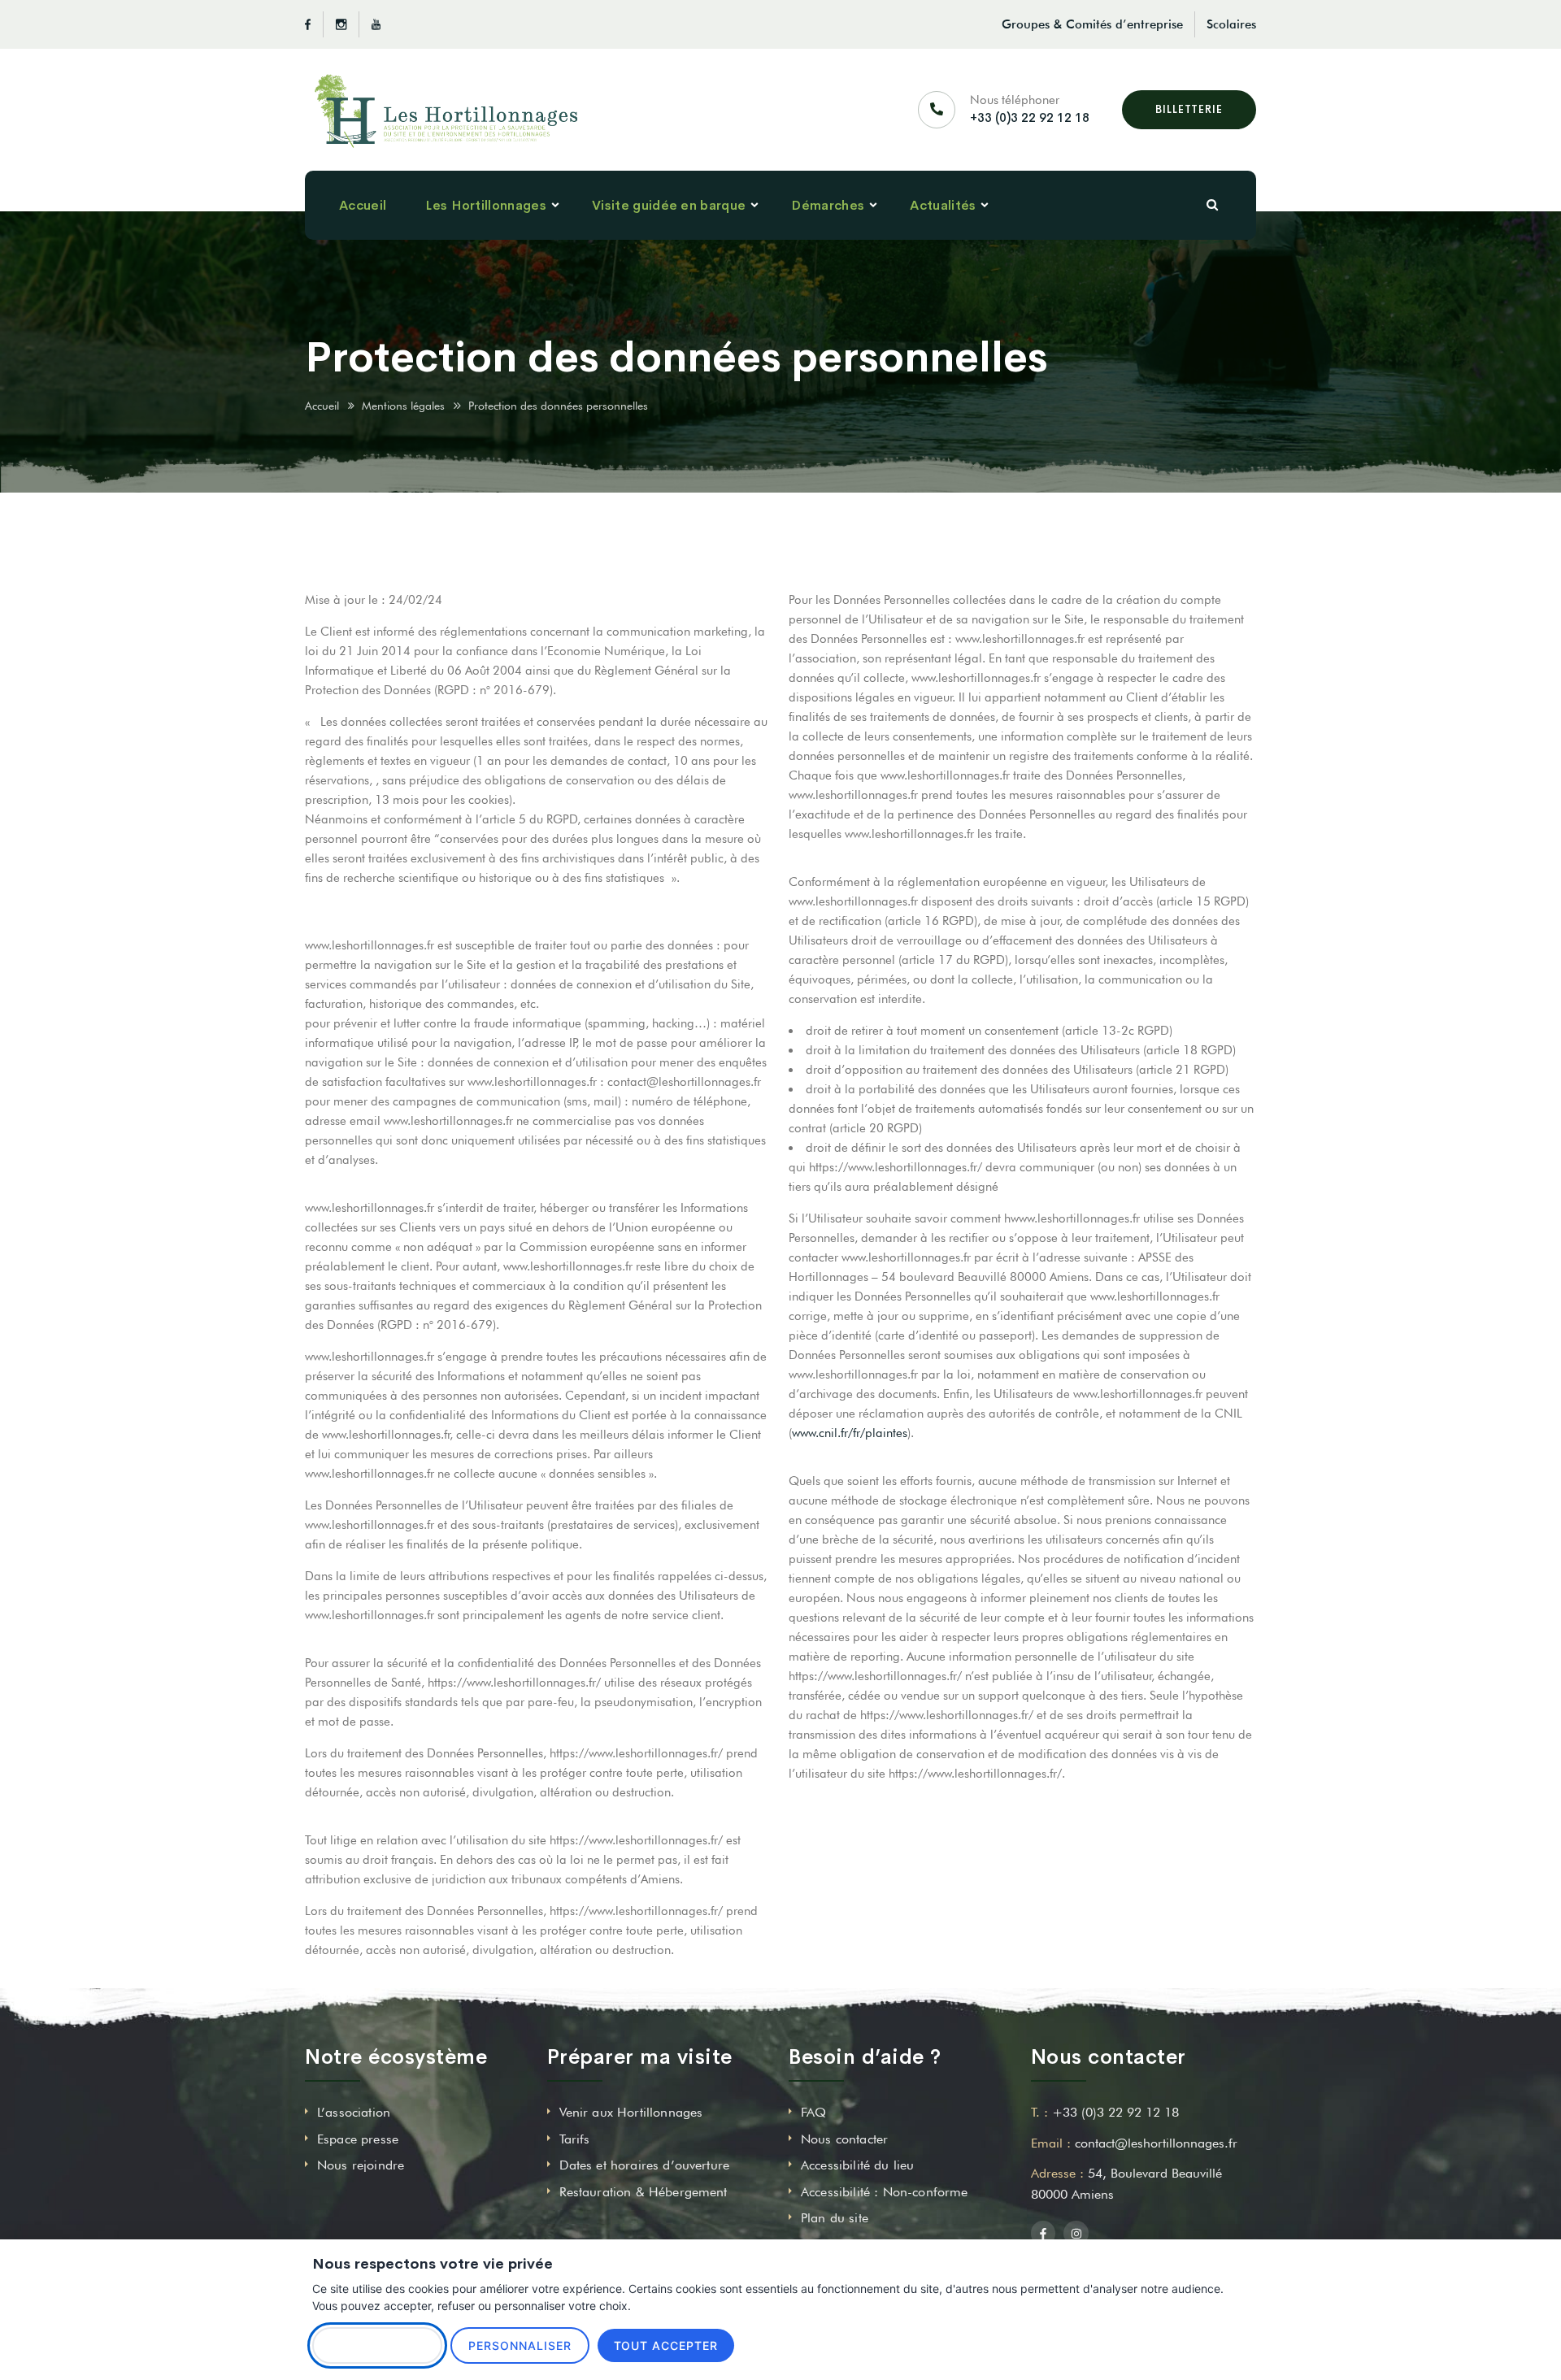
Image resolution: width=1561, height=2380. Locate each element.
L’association (354, 2112)
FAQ (813, 2112)
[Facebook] (314, 24)
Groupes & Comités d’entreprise (1092, 24)
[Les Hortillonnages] (446, 110)
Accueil (363, 205)
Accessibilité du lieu (857, 2165)
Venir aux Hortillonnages (631, 2112)
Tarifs (575, 2139)
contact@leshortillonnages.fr (1156, 2143)
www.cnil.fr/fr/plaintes (850, 1433)
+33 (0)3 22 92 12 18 (1030, 117)
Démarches (828, 205)
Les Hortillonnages (486, 205)
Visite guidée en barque (669, 205)
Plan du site (835, 2218)
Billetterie (1189, 109)
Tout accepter (666, 2345)
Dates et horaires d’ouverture (645, 2165)
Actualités (943, 205)
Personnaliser (520, 2345)
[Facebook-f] (1044, 2233)
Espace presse (358, 2139)
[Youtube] (370, 24)
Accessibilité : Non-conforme (884, 2192)
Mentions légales (403, 406)
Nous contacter (844, 2139)
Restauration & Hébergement (644, 2192)
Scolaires (1231, 24)
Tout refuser (377, 2345)
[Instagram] (341, 24)
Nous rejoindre (361, 2165)
